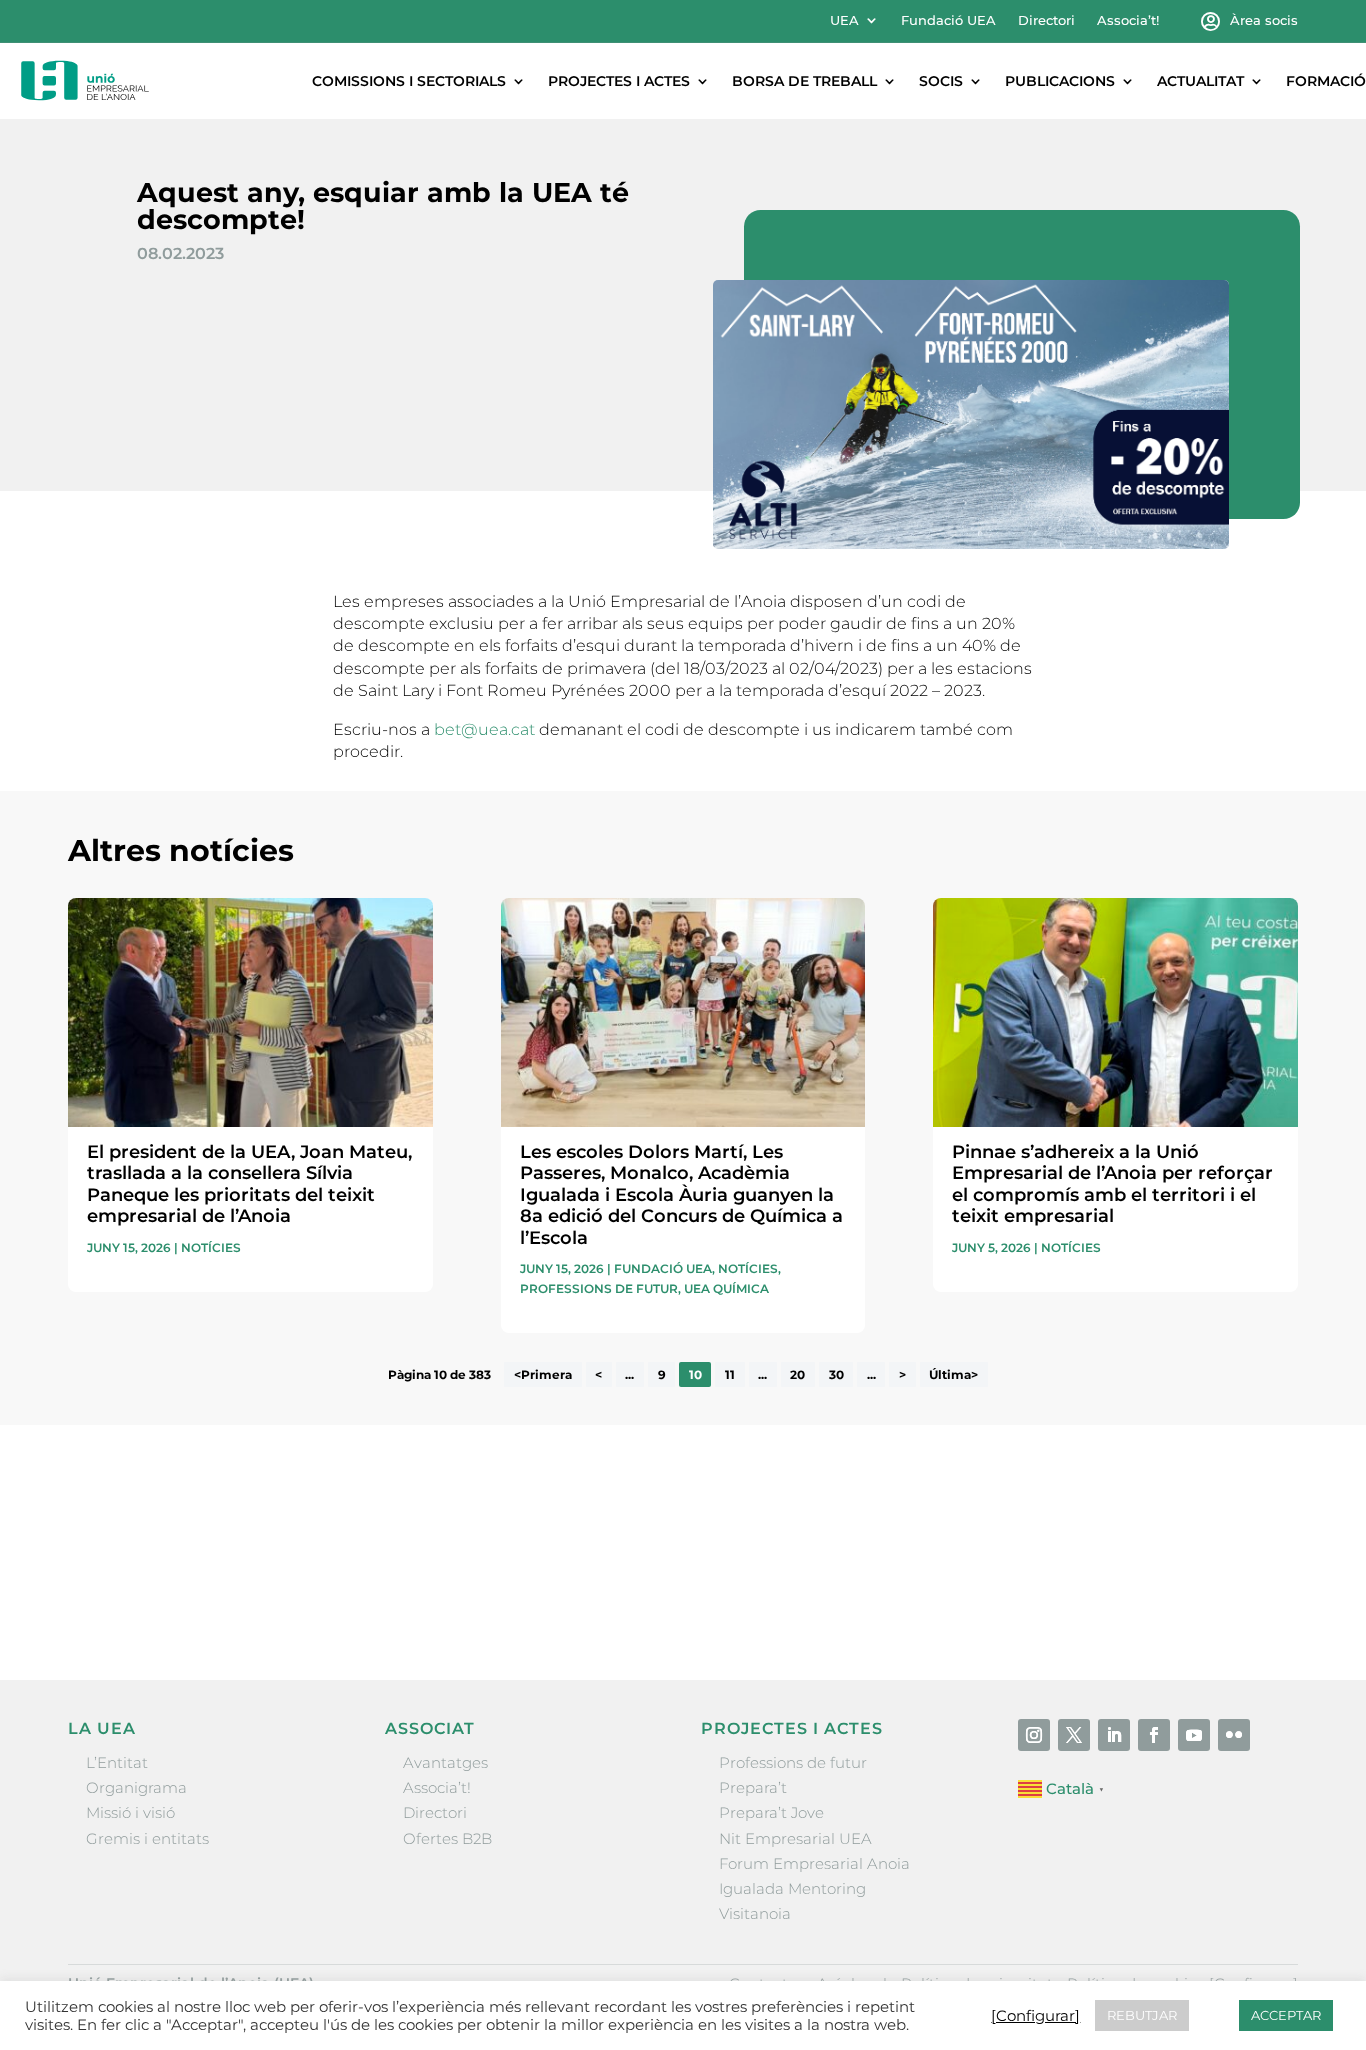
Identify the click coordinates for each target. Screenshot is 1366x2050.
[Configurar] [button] (1035, 2016)
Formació (1326, 81)
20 (797, 1374)
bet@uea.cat (484, 729)
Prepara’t (753, 1787)
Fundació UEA (948, 20)
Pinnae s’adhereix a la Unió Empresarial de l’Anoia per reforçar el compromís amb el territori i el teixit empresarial (1112, 1184)
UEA (844, 20)
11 (730, 1374)
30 (836, 1374)
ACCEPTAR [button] (1286, 2015)
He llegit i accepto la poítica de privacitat (973, 1563)
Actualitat (1200, 81)
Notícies (211, 1247)
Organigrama (136, 1787)
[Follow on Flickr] (1234, 1735)
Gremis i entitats (147, 1838)
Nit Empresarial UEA (795, 1838)
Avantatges (445, 1762)
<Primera (543, 1374)
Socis (941, 81)
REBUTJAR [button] (1142, 2015)
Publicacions (1060, 81)
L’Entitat (117, 1762)
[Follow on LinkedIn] (1114, 1735)
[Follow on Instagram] (1034, 1735)
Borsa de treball (804, 81)
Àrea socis (1264, 20)
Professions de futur (599, 1288)
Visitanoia (755, 1913)
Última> (953, 1374)
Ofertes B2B (447, 1838)
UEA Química (726, 1288)
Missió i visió (130, 1812)
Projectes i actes (619, 81)
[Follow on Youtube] (1194, 1735)
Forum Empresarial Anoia (814, 1863)
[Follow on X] (1074, 1735)
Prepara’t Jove (771, 1812)
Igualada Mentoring (792, 1888)
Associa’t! (1128, 20)
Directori (1046, 20)
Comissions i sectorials (409, 81)
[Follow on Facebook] (1154, 1735)
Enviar (1252, 1599)
